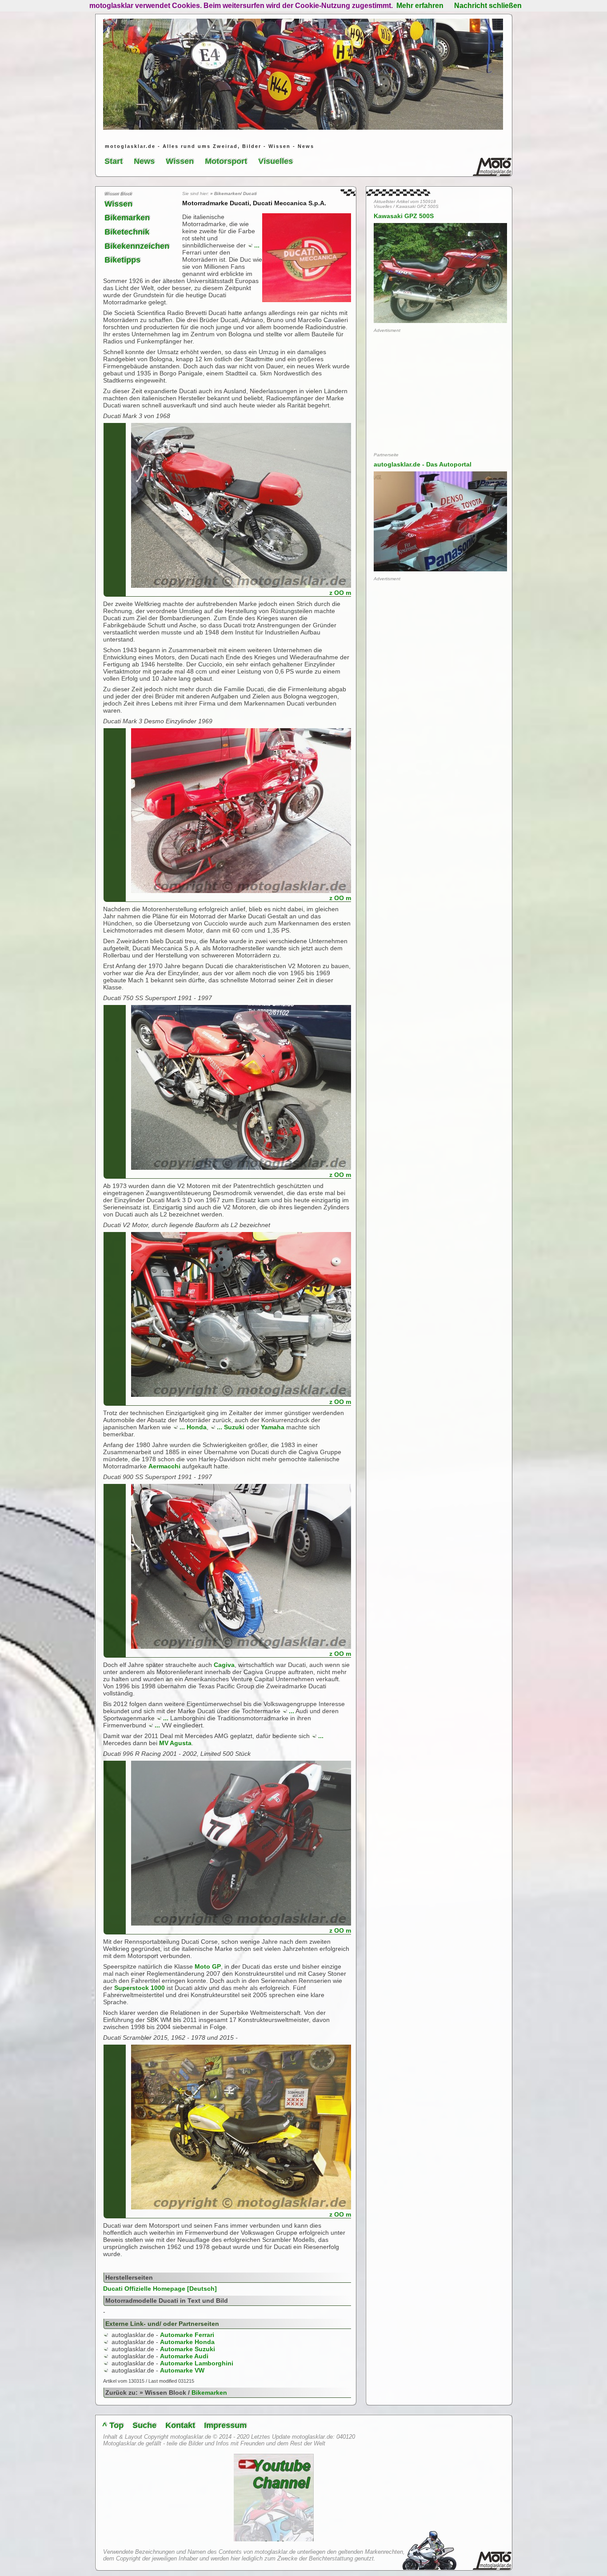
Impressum (225, 2425)
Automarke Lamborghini (197, 2363)
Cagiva (224, 1665)
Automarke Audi (184, 2356)
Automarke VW (182, 2370)
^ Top (113, 2425)
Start (114, 161)
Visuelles (276, 161)
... (257, 245)
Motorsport (226, 161)
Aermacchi (164, 1466)
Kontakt (180, 2425)
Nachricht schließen (488, 6)
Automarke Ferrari (187, 2335)
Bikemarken (127, 218)
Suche (144, 2425)
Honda (197, 1427)
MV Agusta (175, 1743)
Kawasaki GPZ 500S (404, 216)
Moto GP (208, 1966)
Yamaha (273, 1427)
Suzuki (234, 1427)
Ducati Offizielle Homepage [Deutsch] (160, 2289)
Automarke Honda (187, 2342)
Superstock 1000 (140, 1988)
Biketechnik (127, 232)
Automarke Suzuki (188, 2349)
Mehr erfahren (420, 6)
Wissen (180, 161)
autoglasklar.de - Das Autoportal (423, 464)
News (144, 161)
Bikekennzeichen (137, 246)
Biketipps (122, 260)
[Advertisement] (440, 392)
